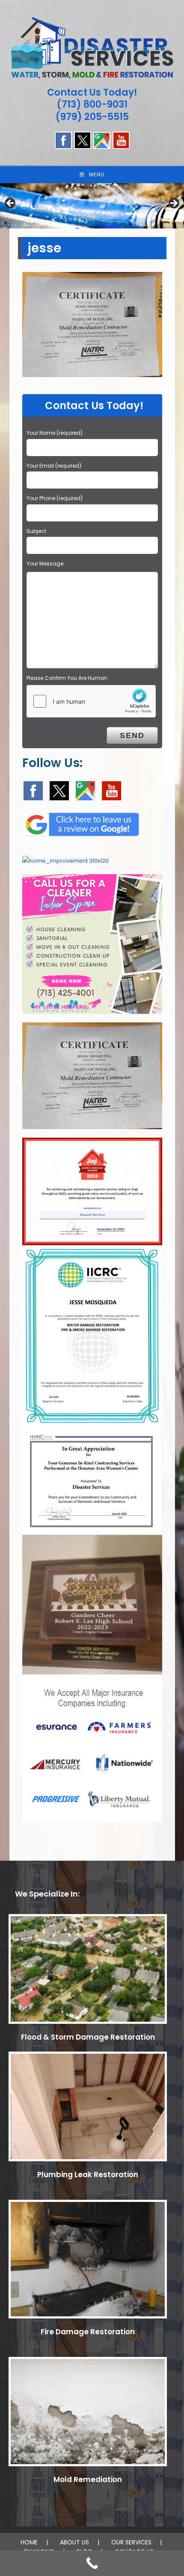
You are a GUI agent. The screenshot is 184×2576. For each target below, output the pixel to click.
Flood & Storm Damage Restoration (88, 2037)
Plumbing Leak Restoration (88, 2175)
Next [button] (173, 204)
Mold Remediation (88, 2479)
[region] (92, 206)
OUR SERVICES (131, 2542)
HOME (29, 2542)
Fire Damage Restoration (88, 2332)
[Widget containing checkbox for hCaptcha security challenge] (91, 701)
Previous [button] (11, 204)
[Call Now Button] (92, 2563)
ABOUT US (74, 2542)
